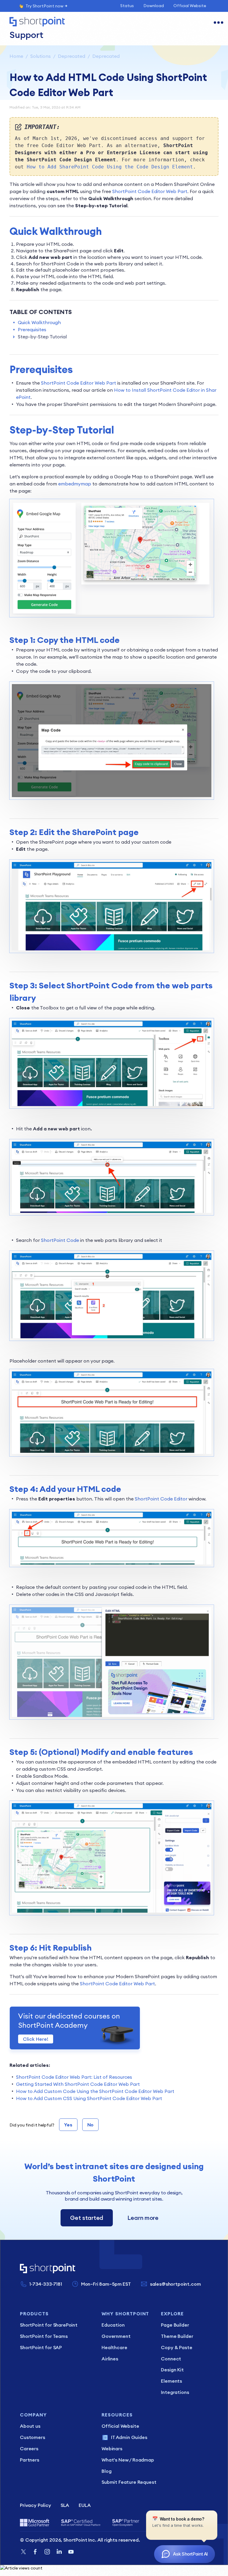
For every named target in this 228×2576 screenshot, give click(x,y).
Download (154, 6)
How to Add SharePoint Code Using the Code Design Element (110, 167)
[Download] (103, 1329)
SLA (65, 2505)
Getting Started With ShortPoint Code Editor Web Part (78, 2084)
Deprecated (72, 56)
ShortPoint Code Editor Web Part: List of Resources (74, 2077)
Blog (106, 2471)
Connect (171, 2359)
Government (116, 2336)
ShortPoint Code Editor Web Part (150, 191)
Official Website (190, 6)
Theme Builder (177, 2336)
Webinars (112, 2448)
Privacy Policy (35, 2505)
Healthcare (114, 2347)
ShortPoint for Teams (44, 2336)
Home (16, 56)
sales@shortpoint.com (175, 2284)
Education (113, 2325)
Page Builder (175, 2325)
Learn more (143, 2218)
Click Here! (36, 2039)
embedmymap (75, 484)
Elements (171, 2381)
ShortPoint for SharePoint (49, 2325)
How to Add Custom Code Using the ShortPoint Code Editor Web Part (95, 2091)
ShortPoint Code (60, 1240)
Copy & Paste (176, 2347)
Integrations (175, 2392)
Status (127, 6)
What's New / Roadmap (128, 2460)
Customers (33, 2437)
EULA (85, 2505)
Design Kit (172, 2370)
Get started (87, 2218)
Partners (30, 2460)
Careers (29, 2448)
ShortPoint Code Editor (161, 1499)
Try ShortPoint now (45, 6)
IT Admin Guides (129, 2437)
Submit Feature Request (129, 2482)
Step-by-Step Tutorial (42, 337)
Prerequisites (32, 329)
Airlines (110, 2359)
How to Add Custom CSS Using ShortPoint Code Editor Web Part (89, 2098)
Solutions (41, 56)
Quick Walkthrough (39, 322)
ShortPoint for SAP (41, 2347)
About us (30, 2426)
